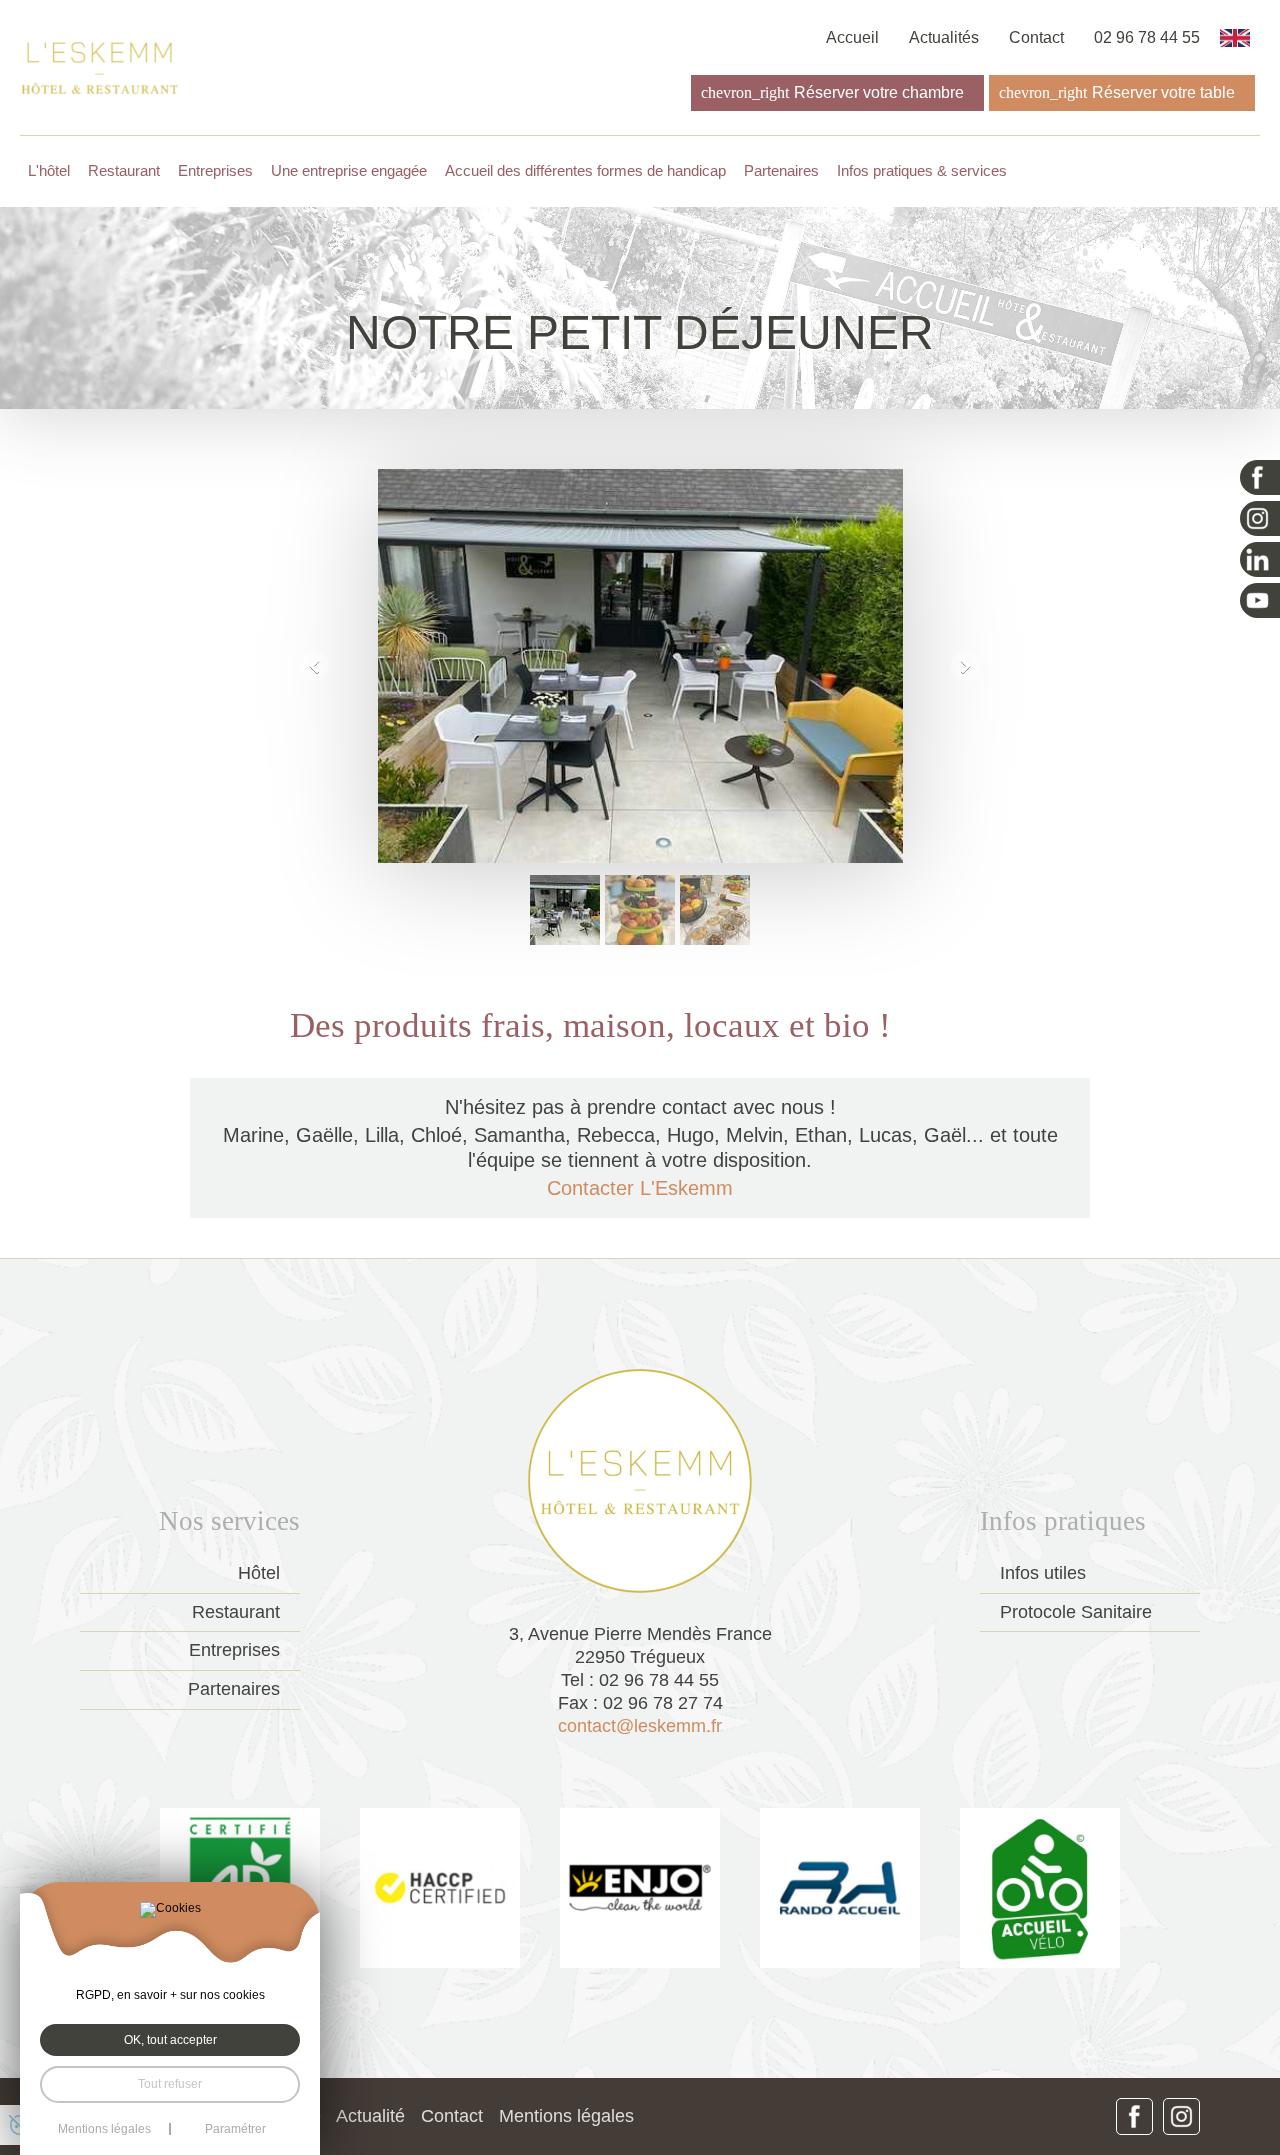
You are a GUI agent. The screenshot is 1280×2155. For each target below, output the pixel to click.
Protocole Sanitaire (1076, 1612)
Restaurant (124, 171)
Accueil (852, 37)
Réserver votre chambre (879, 92)
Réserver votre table (1163, 92)
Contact (1036, 37)
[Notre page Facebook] (1260, 477)
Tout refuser (170, 2084)
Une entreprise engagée (349, 171)
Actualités (944, 37)
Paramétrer (235, 2129)
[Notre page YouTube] (1260, 600)
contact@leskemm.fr (640, 1726)
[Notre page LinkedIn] (1260, 559)
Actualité (370, 2116)
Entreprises (234, 1650)
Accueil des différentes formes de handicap (585, 171)
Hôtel (259, 1573)
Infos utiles (1043, 1573)
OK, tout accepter (170, 2040)
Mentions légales (566, 2116)
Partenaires (781, 171)
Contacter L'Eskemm (640, 1188)
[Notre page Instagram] (1260, 518)
